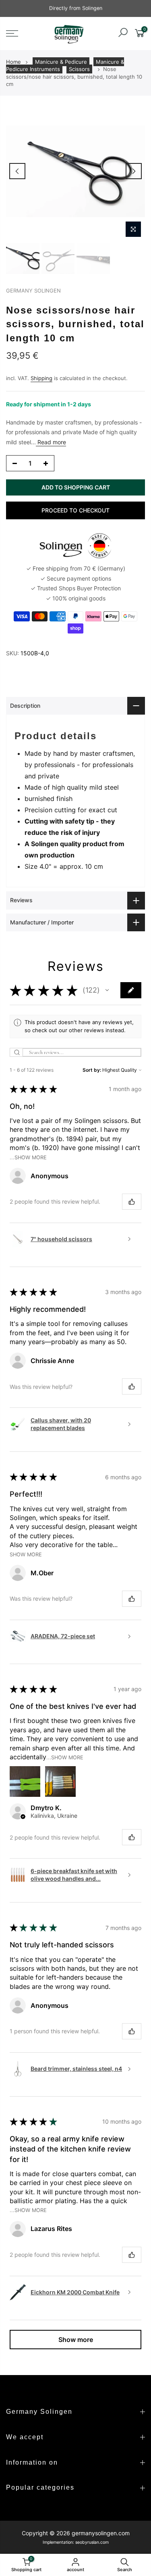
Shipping (41, 378)
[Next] (134, 171)
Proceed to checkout (75, 510)
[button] (107, 990)
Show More (26, 1554)
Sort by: (92, 1070)
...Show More (28, 1157)
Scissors (79, 69)
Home (13, 62)
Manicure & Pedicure (61, 62)
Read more (51, 442)
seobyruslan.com (92, 2542)
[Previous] (17, 171)
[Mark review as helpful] (132, 1202)
